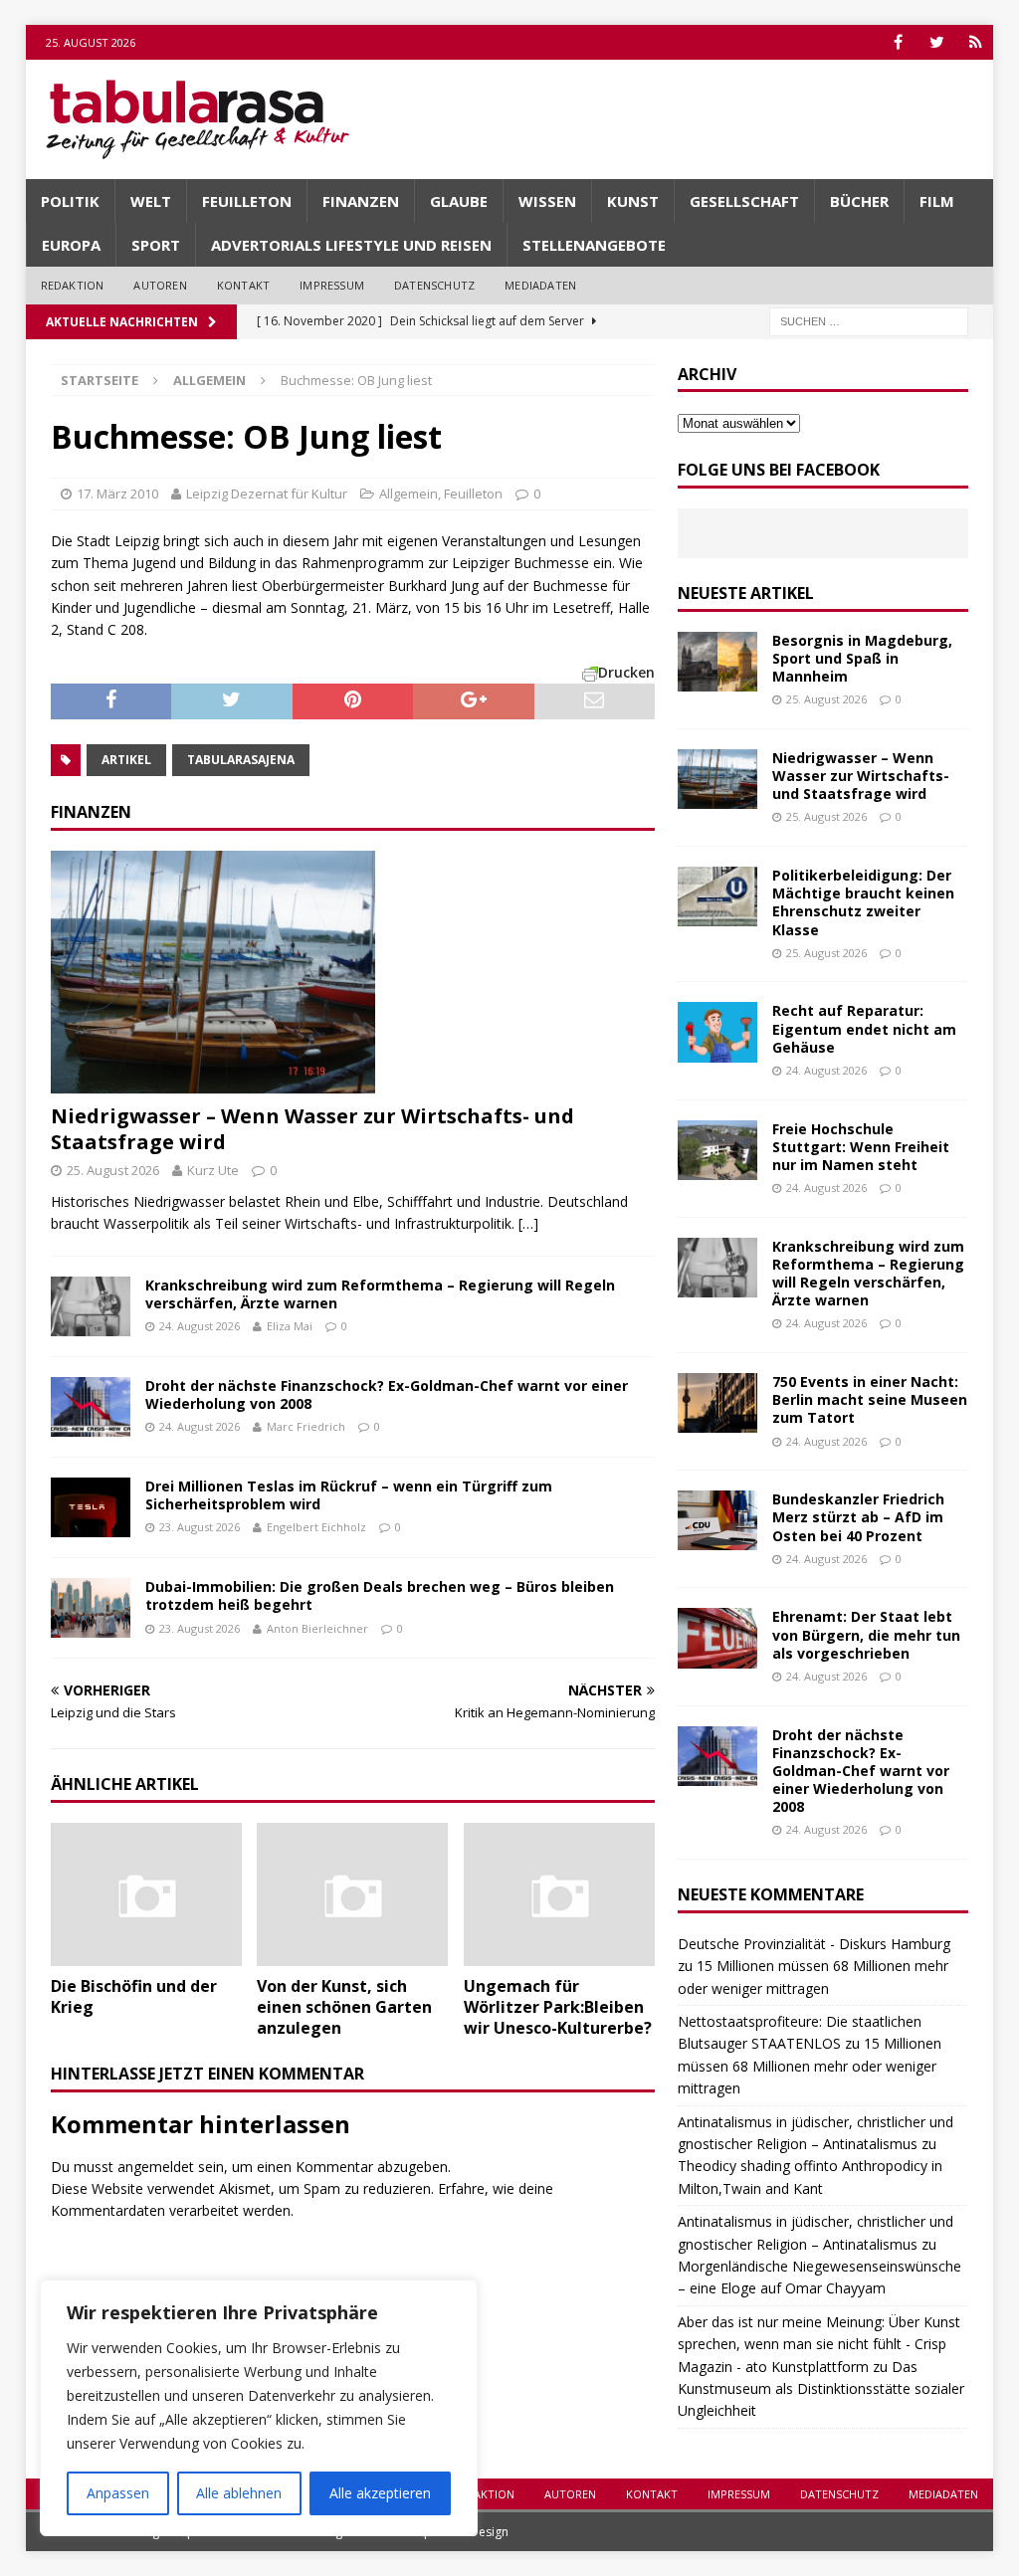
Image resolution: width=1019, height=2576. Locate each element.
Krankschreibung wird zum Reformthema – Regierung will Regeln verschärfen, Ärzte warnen (380, 1294)
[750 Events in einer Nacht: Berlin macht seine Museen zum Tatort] (717, 1403)
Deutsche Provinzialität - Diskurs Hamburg (814, 1944)
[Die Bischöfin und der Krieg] (146, 1895)
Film (937, 201)
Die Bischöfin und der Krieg (134, 1996)
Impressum (332, 285)
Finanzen (361, 201)
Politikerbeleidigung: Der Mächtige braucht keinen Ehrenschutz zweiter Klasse (863, 902)
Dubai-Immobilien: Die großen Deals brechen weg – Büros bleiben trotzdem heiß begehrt (380, 1595)
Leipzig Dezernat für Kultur (267, 494)
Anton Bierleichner (317, 1628)
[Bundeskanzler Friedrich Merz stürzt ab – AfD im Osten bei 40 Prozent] (717, 1520)
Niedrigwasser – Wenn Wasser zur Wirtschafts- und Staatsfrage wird (312, 1129)
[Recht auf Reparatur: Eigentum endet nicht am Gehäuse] (717, 1032)
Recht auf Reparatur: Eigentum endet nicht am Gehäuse (864, 1028)
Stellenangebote (594, 245)
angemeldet (156, 2167)
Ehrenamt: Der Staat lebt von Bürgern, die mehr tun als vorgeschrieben (866, 1634)
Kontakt (243, 285)
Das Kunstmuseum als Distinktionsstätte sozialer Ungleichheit (821, 2389)
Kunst (633, 201)
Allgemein (408, 494)
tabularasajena (241, 760)
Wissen (547, 201)
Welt (151, 201)
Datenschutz (434, 285)
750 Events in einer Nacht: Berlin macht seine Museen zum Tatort (870, 1399)
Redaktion (73, 285)
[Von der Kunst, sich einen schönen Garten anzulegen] (352, 1895)
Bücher (859, 201)
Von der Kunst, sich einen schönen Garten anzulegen (344, 2007)
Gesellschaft (744, 201)
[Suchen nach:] (869, 320)
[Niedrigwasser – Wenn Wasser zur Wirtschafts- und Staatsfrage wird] (353, 973)
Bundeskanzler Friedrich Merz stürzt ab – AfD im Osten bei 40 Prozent (858, 1517)
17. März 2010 (117, 494)
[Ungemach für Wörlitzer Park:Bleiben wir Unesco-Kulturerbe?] (559, 1895)
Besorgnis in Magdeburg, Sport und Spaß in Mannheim (862, 658)
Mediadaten (540, 285)
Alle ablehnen (239, 2493)
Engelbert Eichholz (316, 1527)
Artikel (126, 760)
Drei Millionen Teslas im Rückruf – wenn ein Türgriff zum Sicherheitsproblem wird (349, 1495)
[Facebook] (898, 42)
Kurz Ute (213, 1170)
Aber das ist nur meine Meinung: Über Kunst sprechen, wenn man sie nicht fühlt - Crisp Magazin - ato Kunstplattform (819, 2344)
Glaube (459, 201)
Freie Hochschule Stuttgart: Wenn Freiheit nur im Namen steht (861, 1147)
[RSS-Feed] (976, 42)
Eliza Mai (290, 1326)
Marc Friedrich (306, 1426)
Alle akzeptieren (380, 2493)
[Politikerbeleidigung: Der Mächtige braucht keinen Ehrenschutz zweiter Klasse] (717, 896)
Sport (156, 245)
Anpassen (118, 2493)
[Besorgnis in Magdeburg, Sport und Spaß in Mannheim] (717, 662)
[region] (259, 2408)
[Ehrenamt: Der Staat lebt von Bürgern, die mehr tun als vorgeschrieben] (717, 1638)
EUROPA (71, 245)
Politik (70, 201)
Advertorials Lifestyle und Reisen (351, 245)
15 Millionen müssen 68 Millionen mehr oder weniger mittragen (810, 2066)
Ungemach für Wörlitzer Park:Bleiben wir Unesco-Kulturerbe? (558, 2007)
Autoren (160, 285)
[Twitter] (937, 42)
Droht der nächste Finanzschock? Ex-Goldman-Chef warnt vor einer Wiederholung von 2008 (387, 1394)
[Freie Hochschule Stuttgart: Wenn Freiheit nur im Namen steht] (717, 1150)
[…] (528, 1223)
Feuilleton (247, 201)
